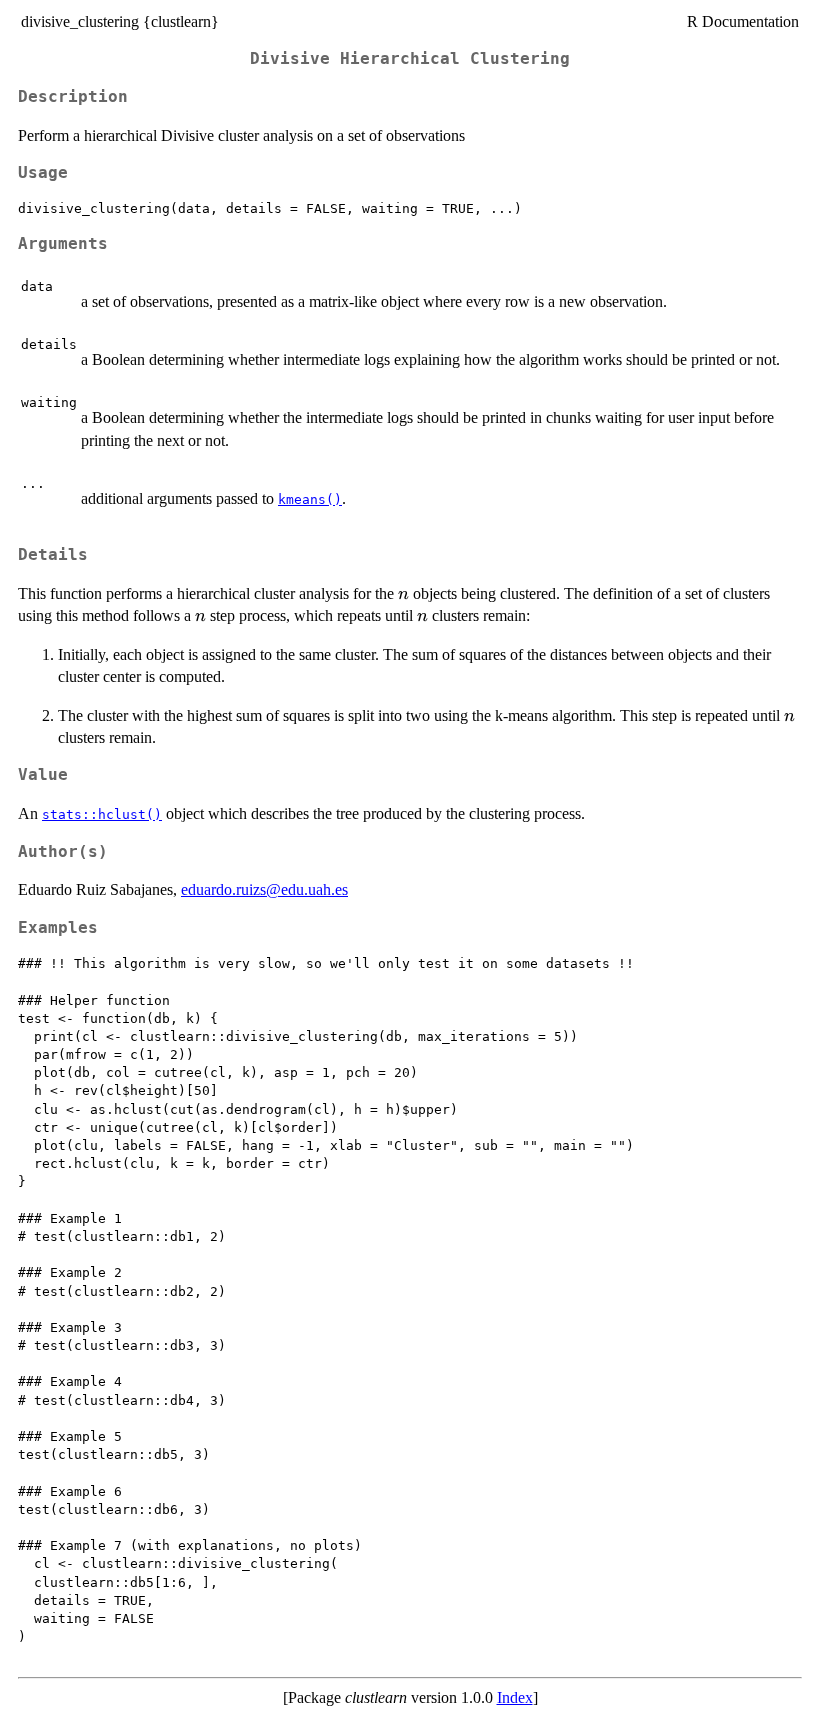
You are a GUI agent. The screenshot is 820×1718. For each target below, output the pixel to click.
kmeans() (310, 499)
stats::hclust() (102, 814)
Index (515, 1697)
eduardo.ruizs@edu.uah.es (264, 889)
